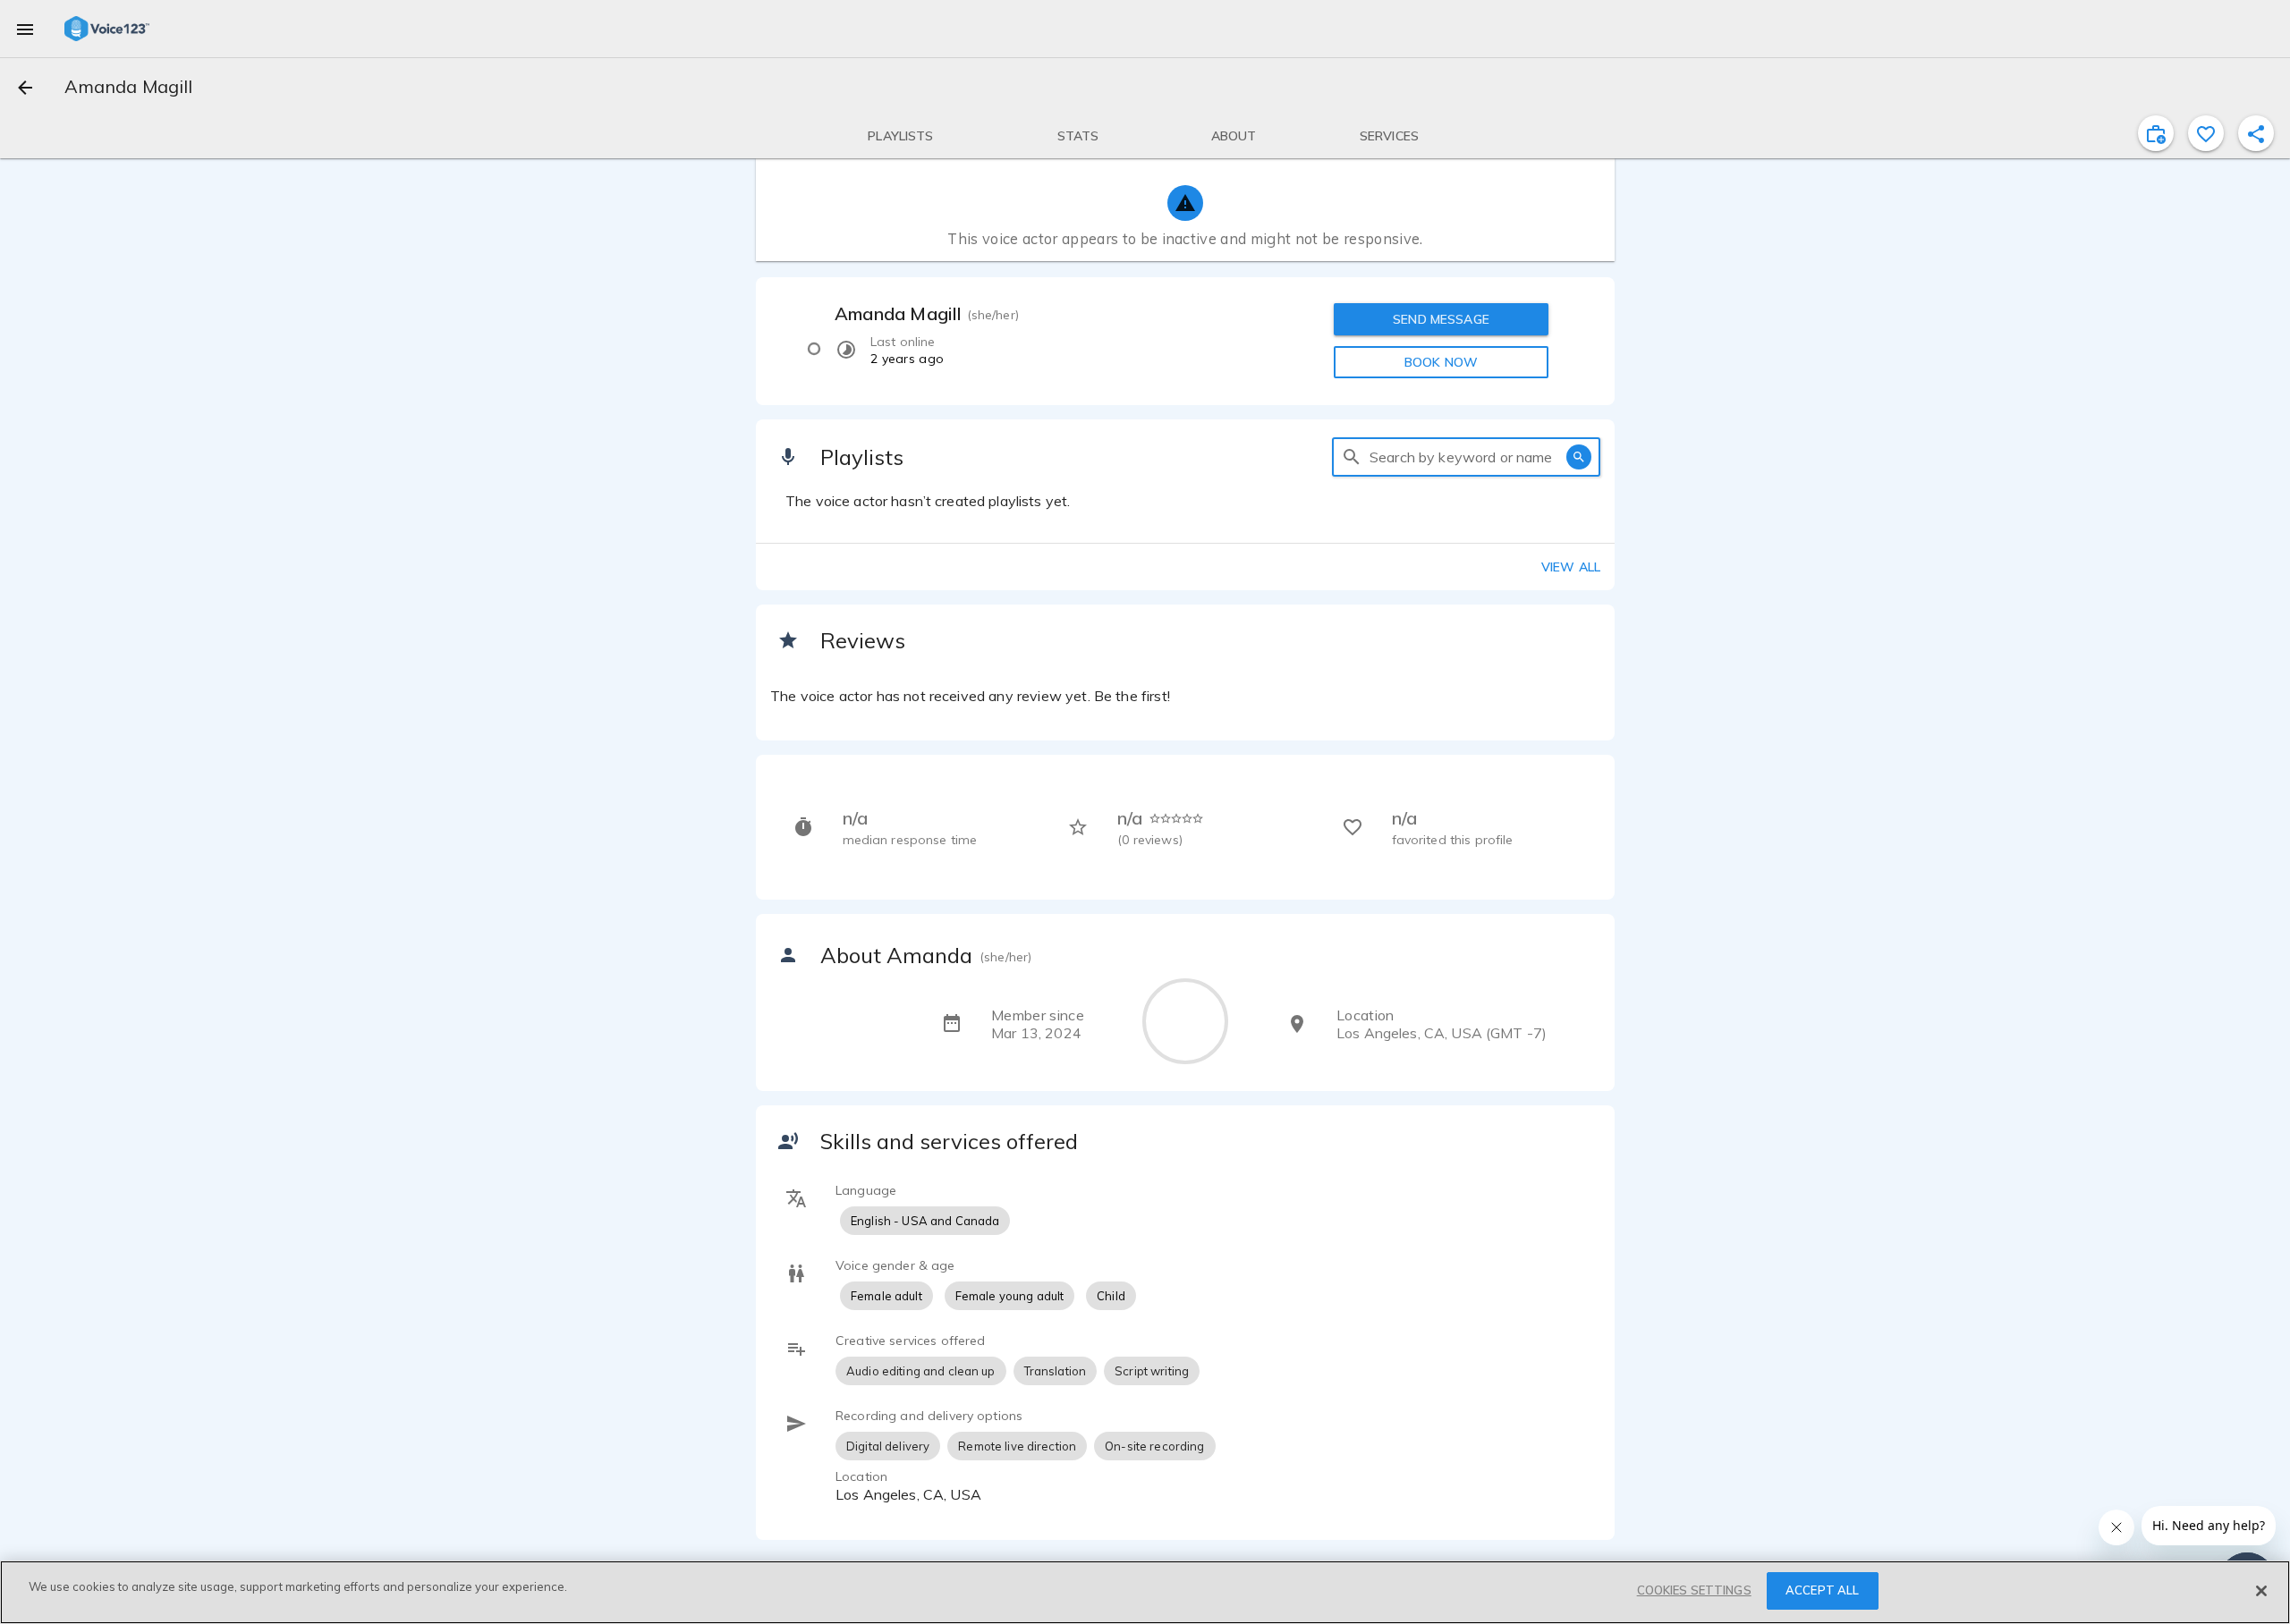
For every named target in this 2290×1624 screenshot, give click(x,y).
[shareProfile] (2256, 133)
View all (1571, 567)
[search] (1352, 457)
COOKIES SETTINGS (1694, 1590)
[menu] (25, 29)
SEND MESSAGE (1441, 319)
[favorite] (2206, 133)
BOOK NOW (1441, 362)
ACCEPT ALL (1822, 1590)
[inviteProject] (2156, 133)
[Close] (2261, 1591)
